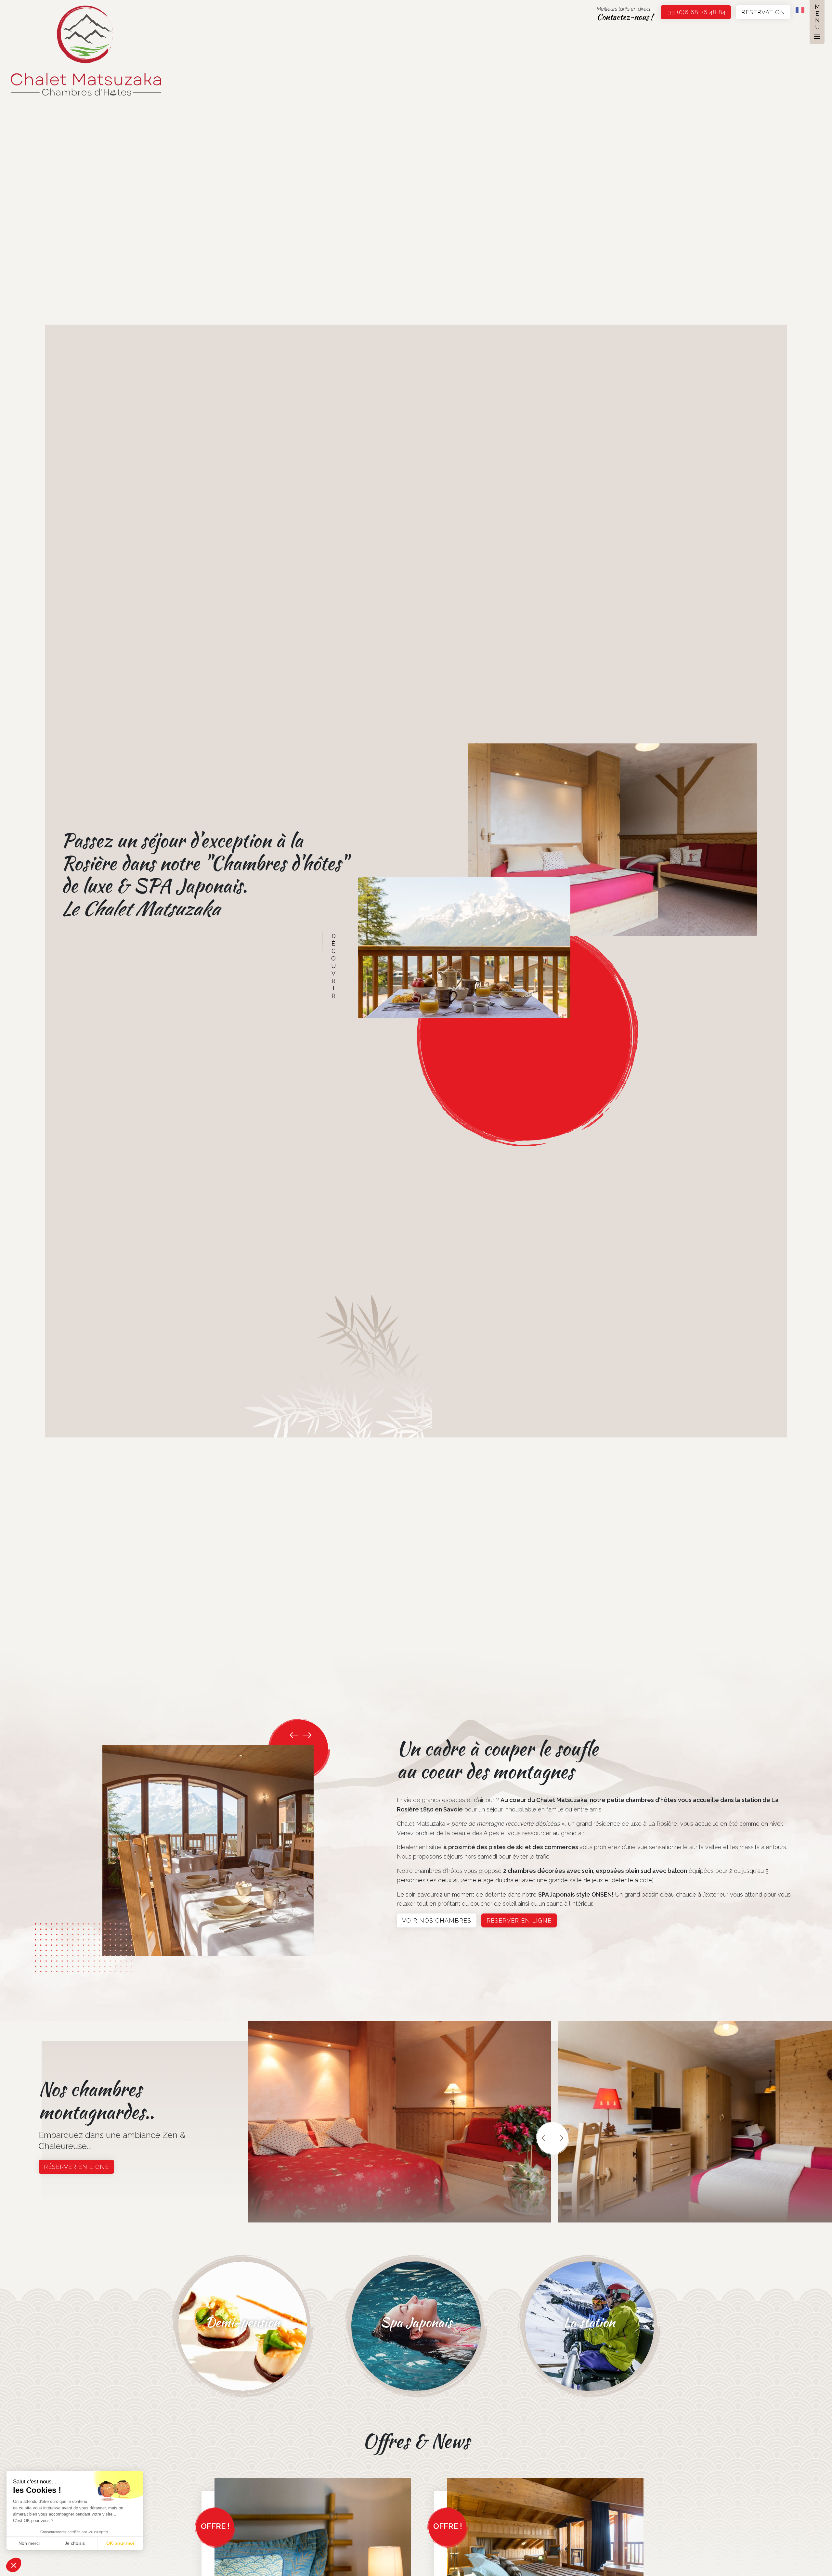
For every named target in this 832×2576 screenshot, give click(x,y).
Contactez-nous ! (625, 17)
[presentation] (294, 1735)
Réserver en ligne (519, 1920)
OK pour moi (120, 2543)
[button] (14, 2565)
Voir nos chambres (437, 1920)
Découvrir (334, 966)
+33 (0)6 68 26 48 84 (696, 12)
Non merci (29, 2543)
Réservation (763, 12)
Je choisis (75, 2543)
